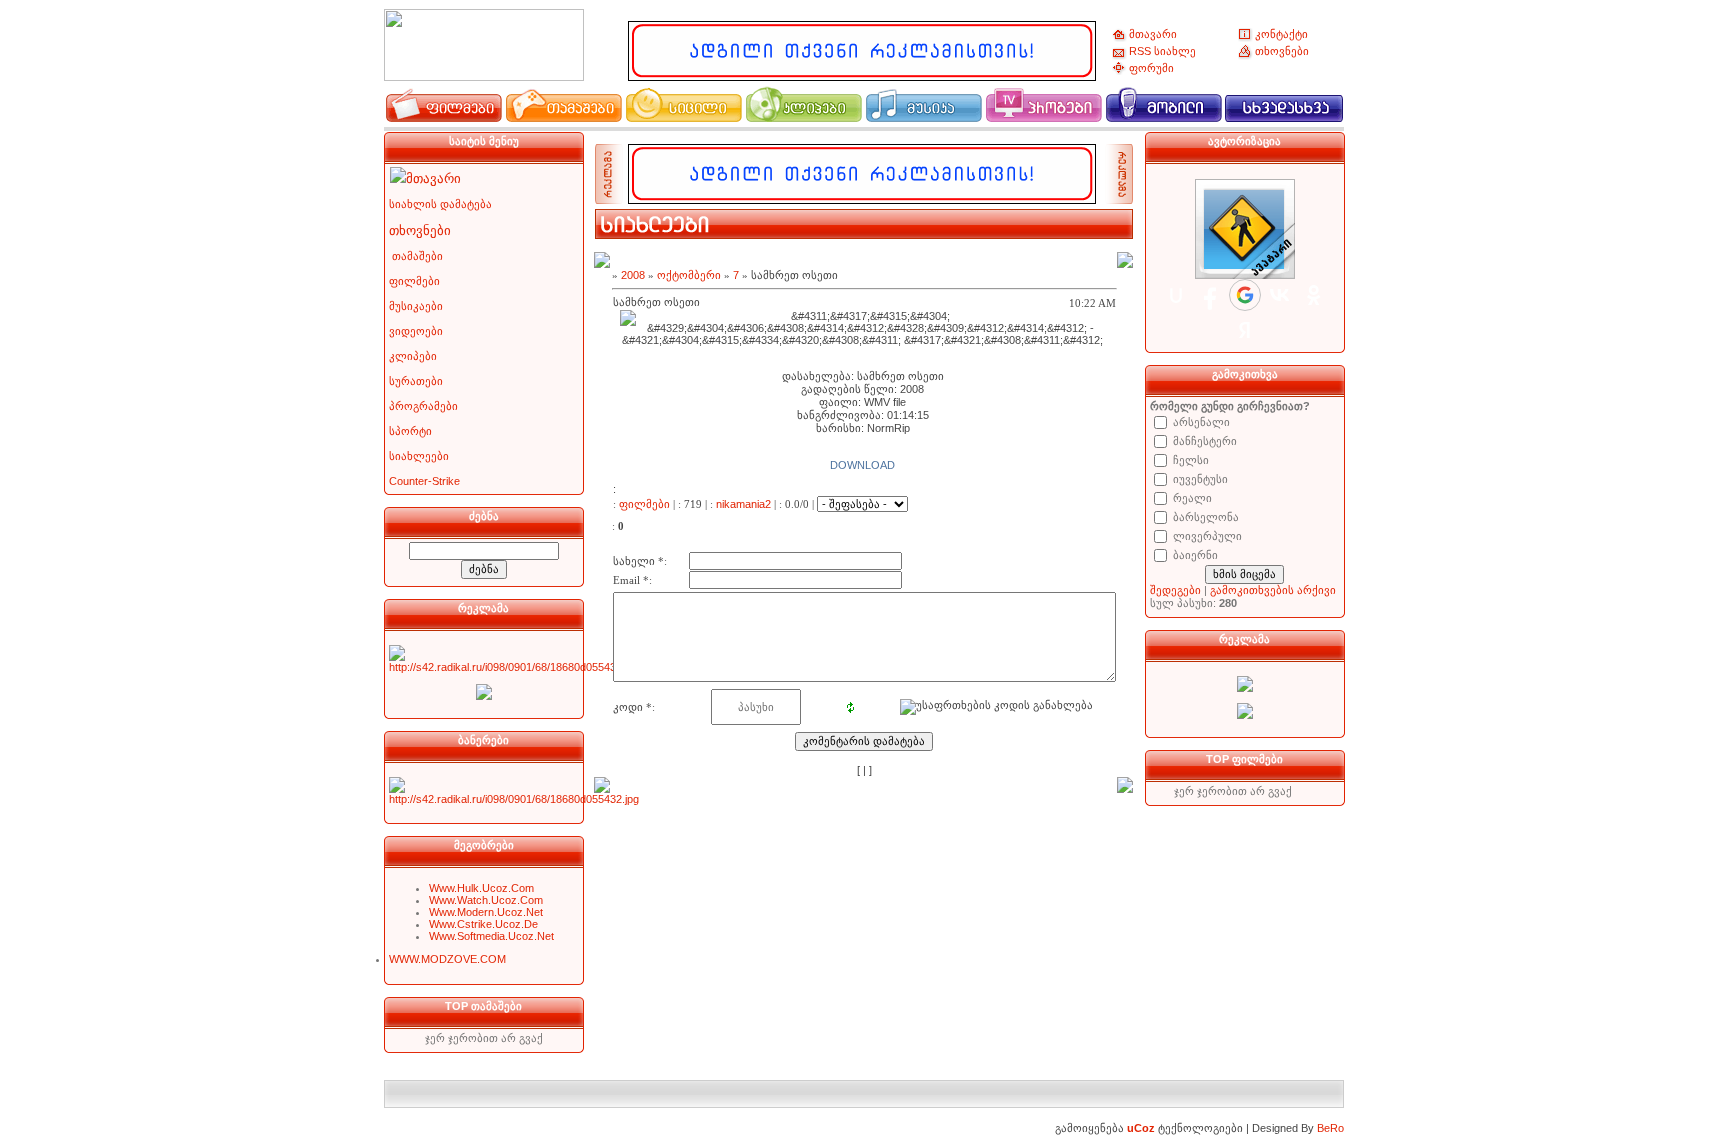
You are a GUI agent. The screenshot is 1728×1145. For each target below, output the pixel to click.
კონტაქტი (1281, 34)
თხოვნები (1282, 51)
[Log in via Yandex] (1245, 330)
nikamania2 (743, 504)
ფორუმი (1151, 68)
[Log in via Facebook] (1210, 295)
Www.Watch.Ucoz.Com (486, 900)
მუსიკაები (416, 306)
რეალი (1192, 498)
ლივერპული (1207, 536)
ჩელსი (1191, 460)
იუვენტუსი (1200, 479)
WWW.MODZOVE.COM (447, 959)
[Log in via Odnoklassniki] (1314, 295)
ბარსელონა (1206, 517)
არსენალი (1201, 422)
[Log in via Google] (1245, 295)
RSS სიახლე (1162, 51)
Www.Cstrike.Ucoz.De (483, 924)
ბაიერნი (1195, 555)
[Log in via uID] (1176, 295)
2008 (633, 275)
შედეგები (1175, 590)
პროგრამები (423, 406)
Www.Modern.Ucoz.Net (486, 912)
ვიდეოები (416, 331)
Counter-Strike (424, 481)
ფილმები (414, 281)
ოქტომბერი (689, 275)
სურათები (416, 381)
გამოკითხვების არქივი (1273, 590)
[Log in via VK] (1280, 295)
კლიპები (413, 356)
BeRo (1330, 1128)
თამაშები (417, 256)
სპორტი (410, 431)
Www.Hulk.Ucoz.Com (481, 888)
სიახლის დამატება (440, 204)
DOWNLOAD (862, 465)
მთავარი (1153, 34)
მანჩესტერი (1205, 441)
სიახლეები (419, 456)
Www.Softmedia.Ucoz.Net (491, 936)
